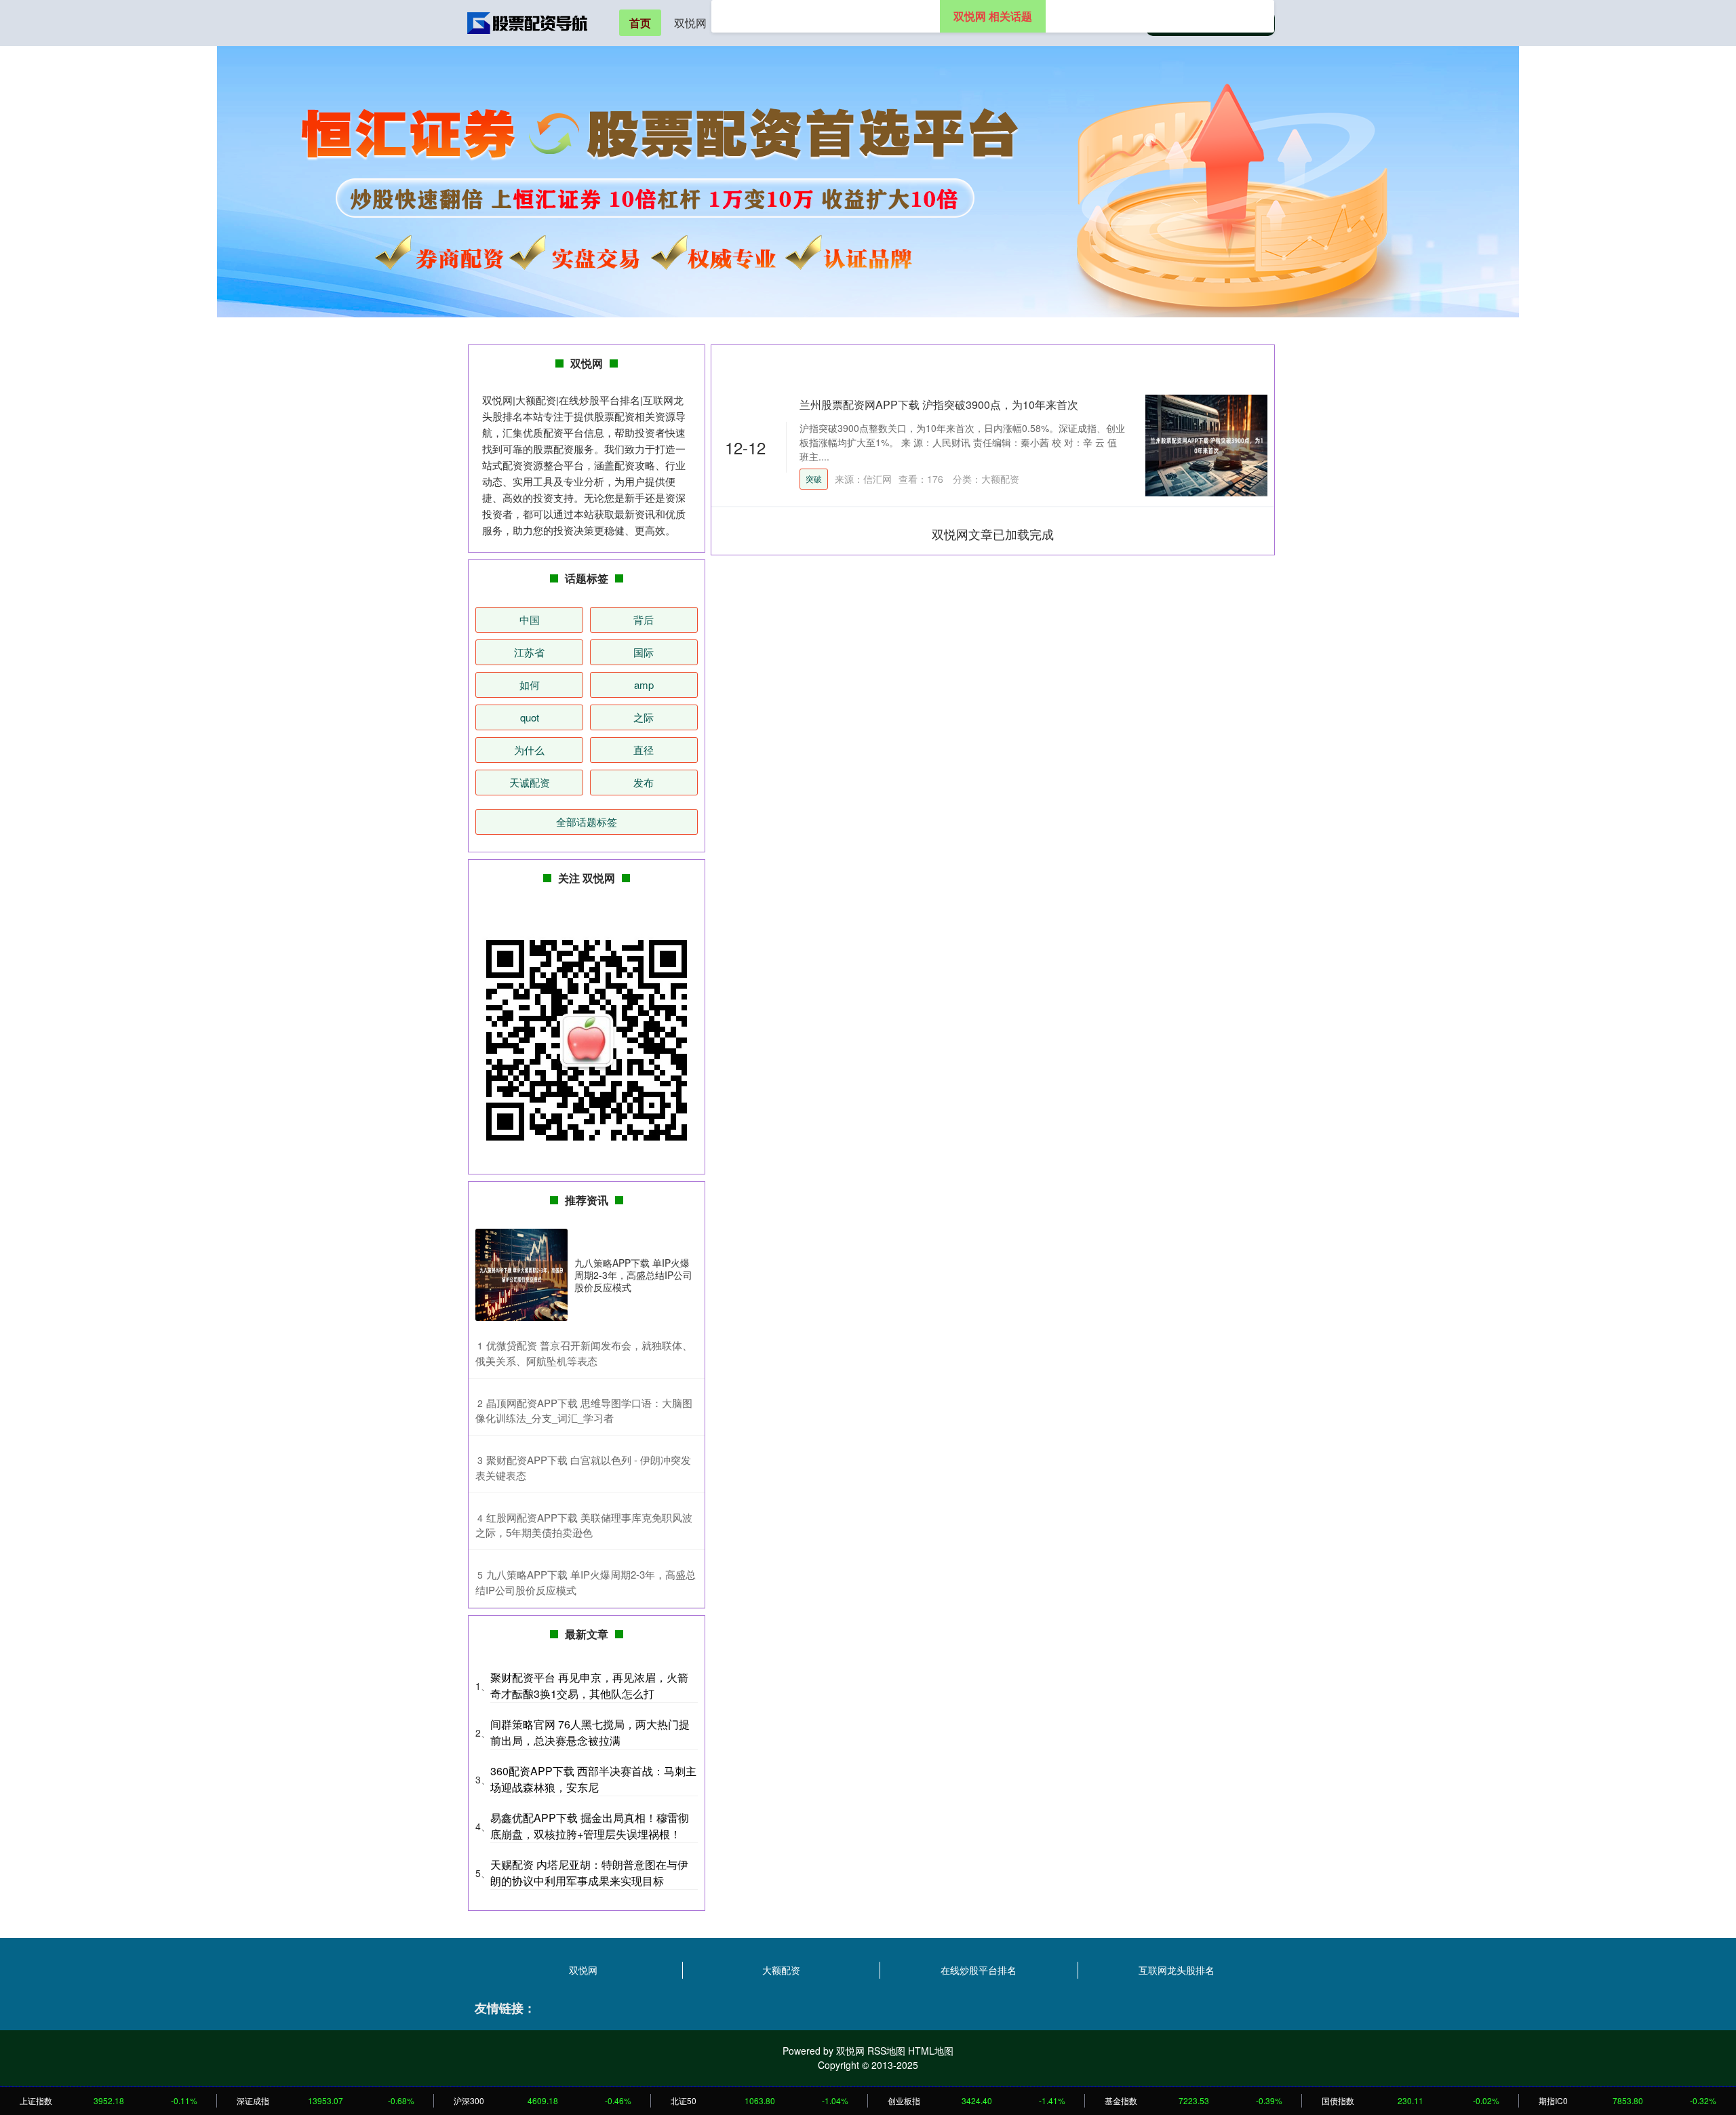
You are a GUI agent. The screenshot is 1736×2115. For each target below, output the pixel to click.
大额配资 (781, 1970)
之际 (644, 717)
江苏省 (529, 652)
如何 (530, 685)
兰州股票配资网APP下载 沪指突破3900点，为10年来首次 (939, 404)
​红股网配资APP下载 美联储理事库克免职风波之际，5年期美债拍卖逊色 (584, 1525)
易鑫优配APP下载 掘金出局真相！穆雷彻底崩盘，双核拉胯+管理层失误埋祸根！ (590, 1826)
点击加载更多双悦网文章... (993, 534)
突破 (814, 478)
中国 (530, 619)
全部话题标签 (587, 822)
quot (530, 717)
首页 (640, 23)
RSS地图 (886, 2051)
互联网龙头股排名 (1177, 1970)
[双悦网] (528, 22)
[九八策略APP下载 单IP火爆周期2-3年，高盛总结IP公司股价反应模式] (521, 1275)
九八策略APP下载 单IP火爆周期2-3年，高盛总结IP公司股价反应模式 (633, 1275)
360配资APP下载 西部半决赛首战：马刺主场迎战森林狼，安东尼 (593, 1779)
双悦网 (690, 23)
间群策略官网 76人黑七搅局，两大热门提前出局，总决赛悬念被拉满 (590, 1732)
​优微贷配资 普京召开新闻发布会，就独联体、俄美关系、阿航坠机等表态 (584, 1353)
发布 (644, 782)
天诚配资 (530, 782)
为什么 (529, 750)
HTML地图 (931, 2051)
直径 (644, 750)
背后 (644, 619)
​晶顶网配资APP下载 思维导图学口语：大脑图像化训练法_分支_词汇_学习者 (584, 1410)
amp (644, 685)
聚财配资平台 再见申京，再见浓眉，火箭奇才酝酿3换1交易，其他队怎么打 (589, 1685)
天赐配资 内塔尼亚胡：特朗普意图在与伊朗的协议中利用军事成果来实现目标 (589, 1873)
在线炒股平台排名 (979, 1970)
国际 (644, 652)
